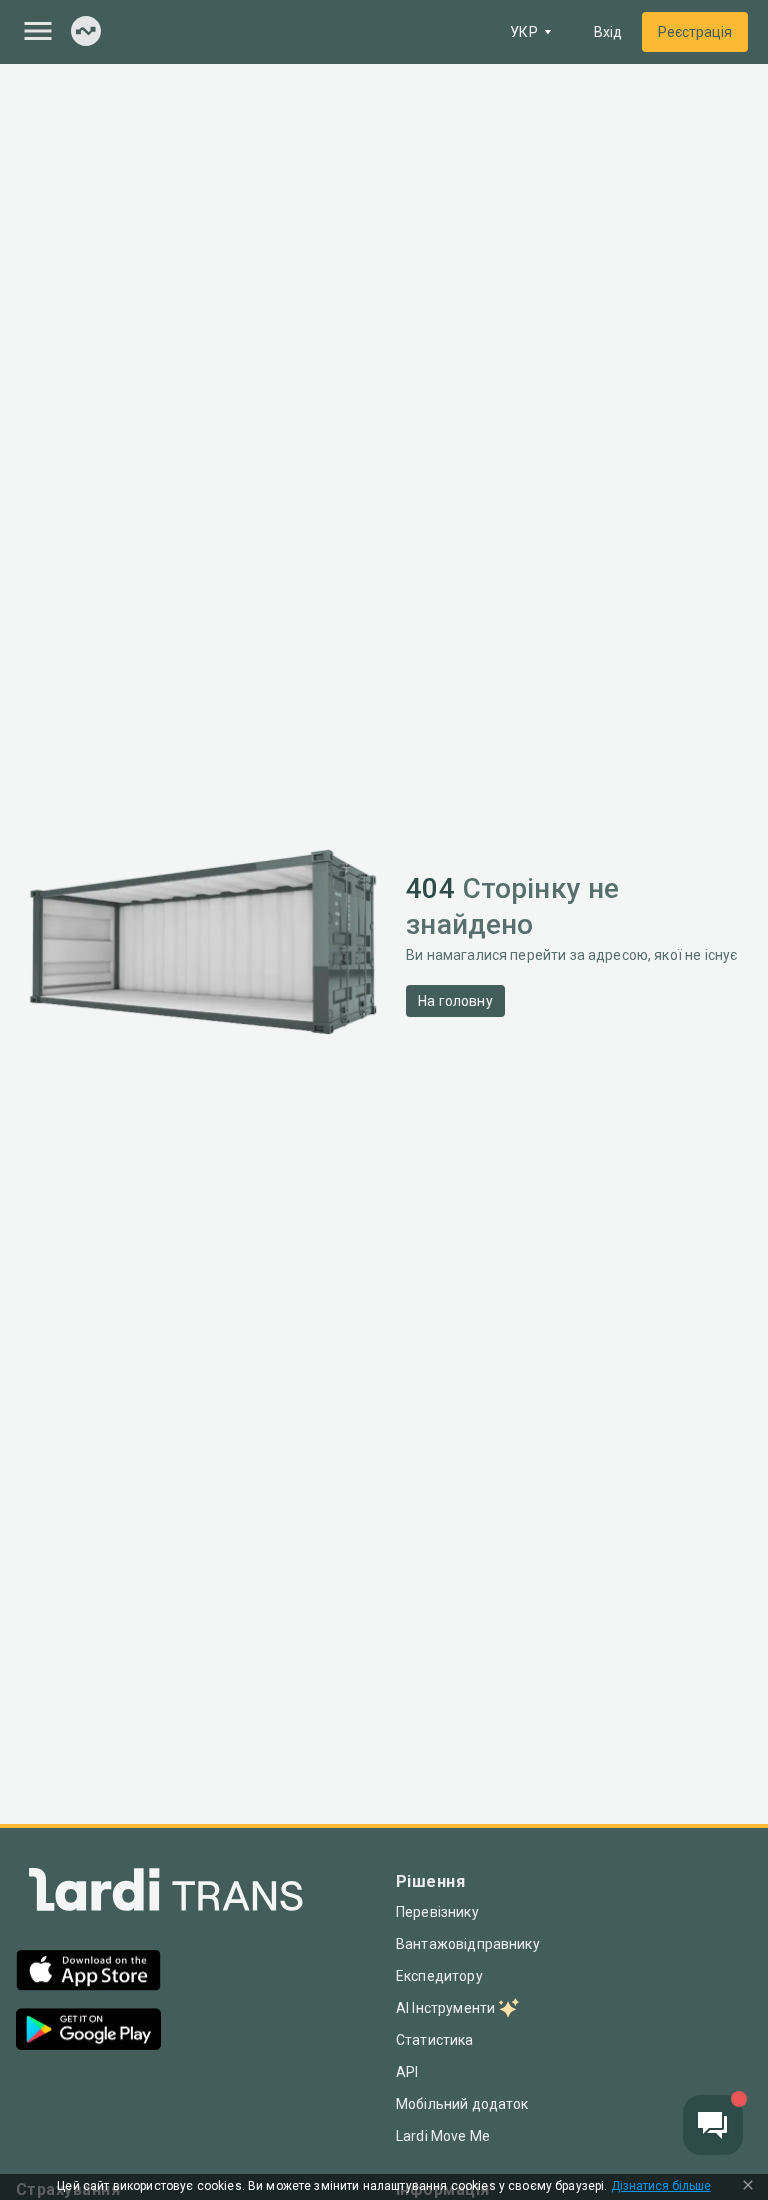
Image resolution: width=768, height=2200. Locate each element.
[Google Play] (88, 2031)
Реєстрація (695, 32)
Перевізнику (437, 1912)
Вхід (608, 32)
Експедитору (439, 1976)
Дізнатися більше (661, 2186)
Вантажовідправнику (468, 1944)
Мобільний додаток (462, 2104)
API (407, 2072)
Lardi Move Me (443, 2136)
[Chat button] (713, 2125)
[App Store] (88, 1972)
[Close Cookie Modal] (748, 2187)
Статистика (435, 2040)
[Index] (86, 32)
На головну (455, 1001)
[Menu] (38, 31)
